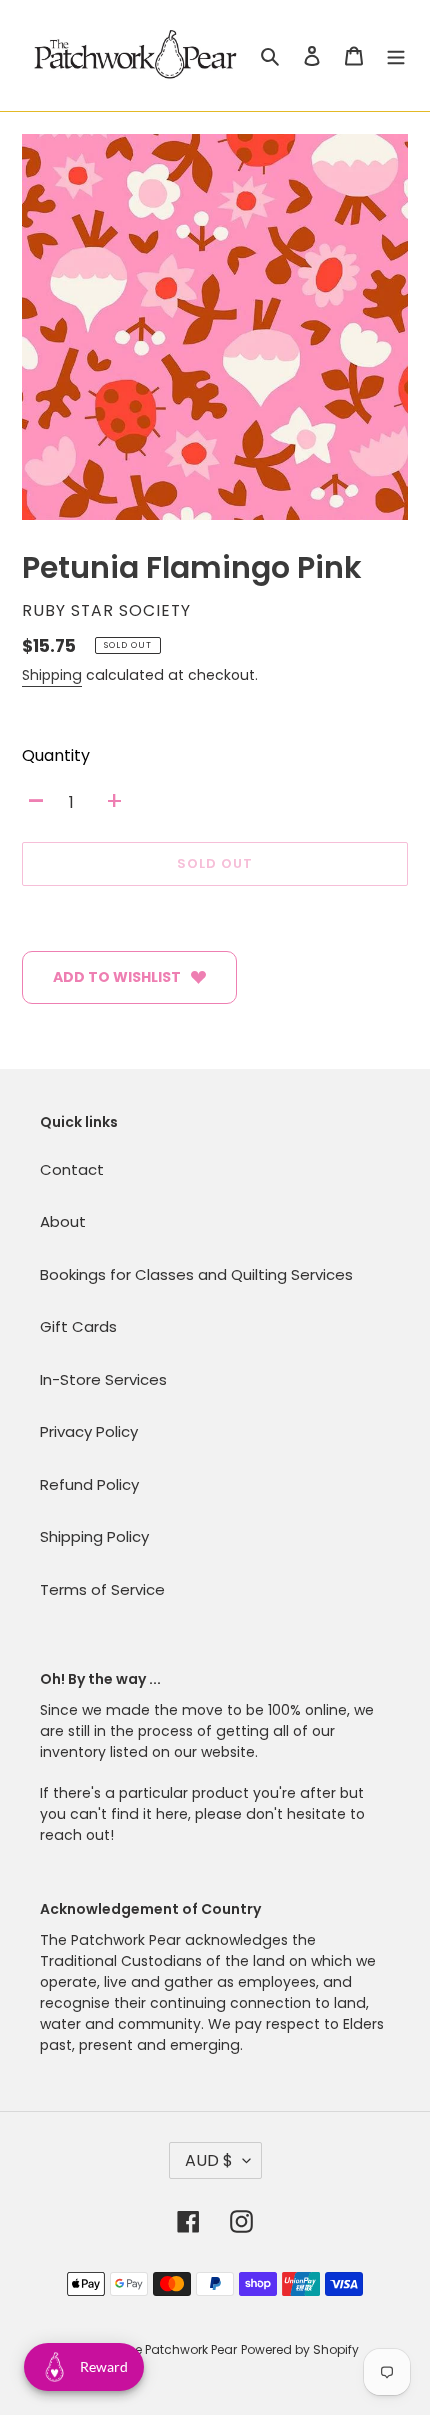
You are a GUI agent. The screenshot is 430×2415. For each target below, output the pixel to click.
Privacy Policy (89, 1431)
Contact (72, 1169)
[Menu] (396, 55)
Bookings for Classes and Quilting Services (196, 1274)
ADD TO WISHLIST (117, 977)
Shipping (52, 675)
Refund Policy (89, 1484)
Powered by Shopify (300, 2349)
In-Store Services (103, 1379)
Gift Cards (78, 1326)
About (63, 1221)
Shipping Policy (94, 1536)
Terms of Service (102, 1589)
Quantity (56, 755)
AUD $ (209, 2160)
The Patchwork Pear (178, 2349)
